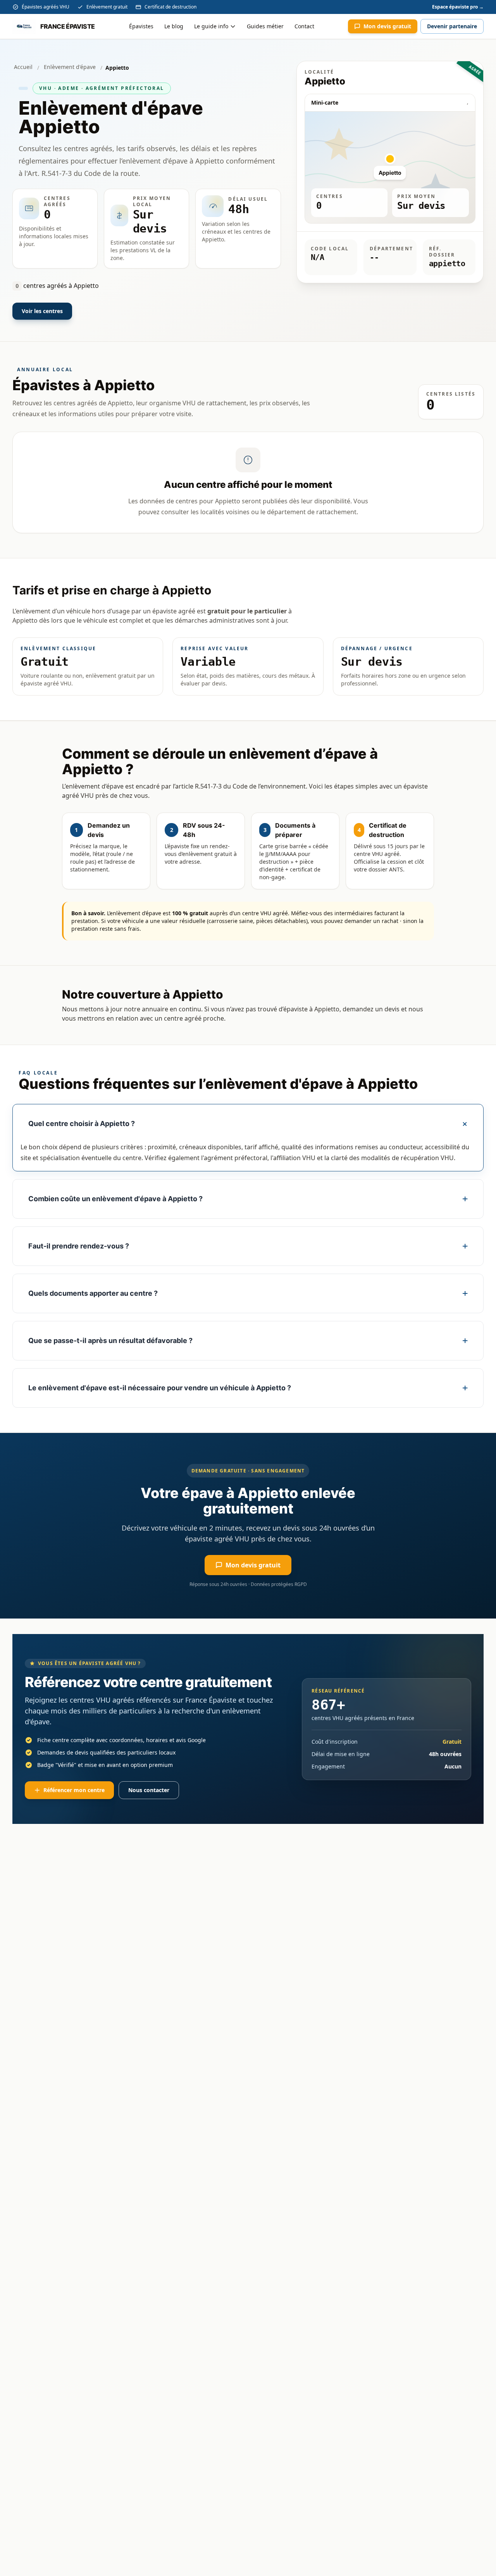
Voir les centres (42, 311)
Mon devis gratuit (387, 26)
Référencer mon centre (74, 1790)
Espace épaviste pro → (458, 7)
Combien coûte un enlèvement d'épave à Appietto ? (115, 1199)
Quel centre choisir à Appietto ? (82, 1124)
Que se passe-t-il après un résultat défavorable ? (110, 1341)
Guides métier (265, 26)
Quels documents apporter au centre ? (93, 1293)
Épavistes (141, 26)
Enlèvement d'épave (70, 67)
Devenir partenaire (452, 26)
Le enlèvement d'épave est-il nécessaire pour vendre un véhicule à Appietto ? (160, 1388)
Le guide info (211, 26)
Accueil (23, 67)
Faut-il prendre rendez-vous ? (79, 1246)
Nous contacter (149, 1790)
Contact (304, 26)
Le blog (174, 26)
